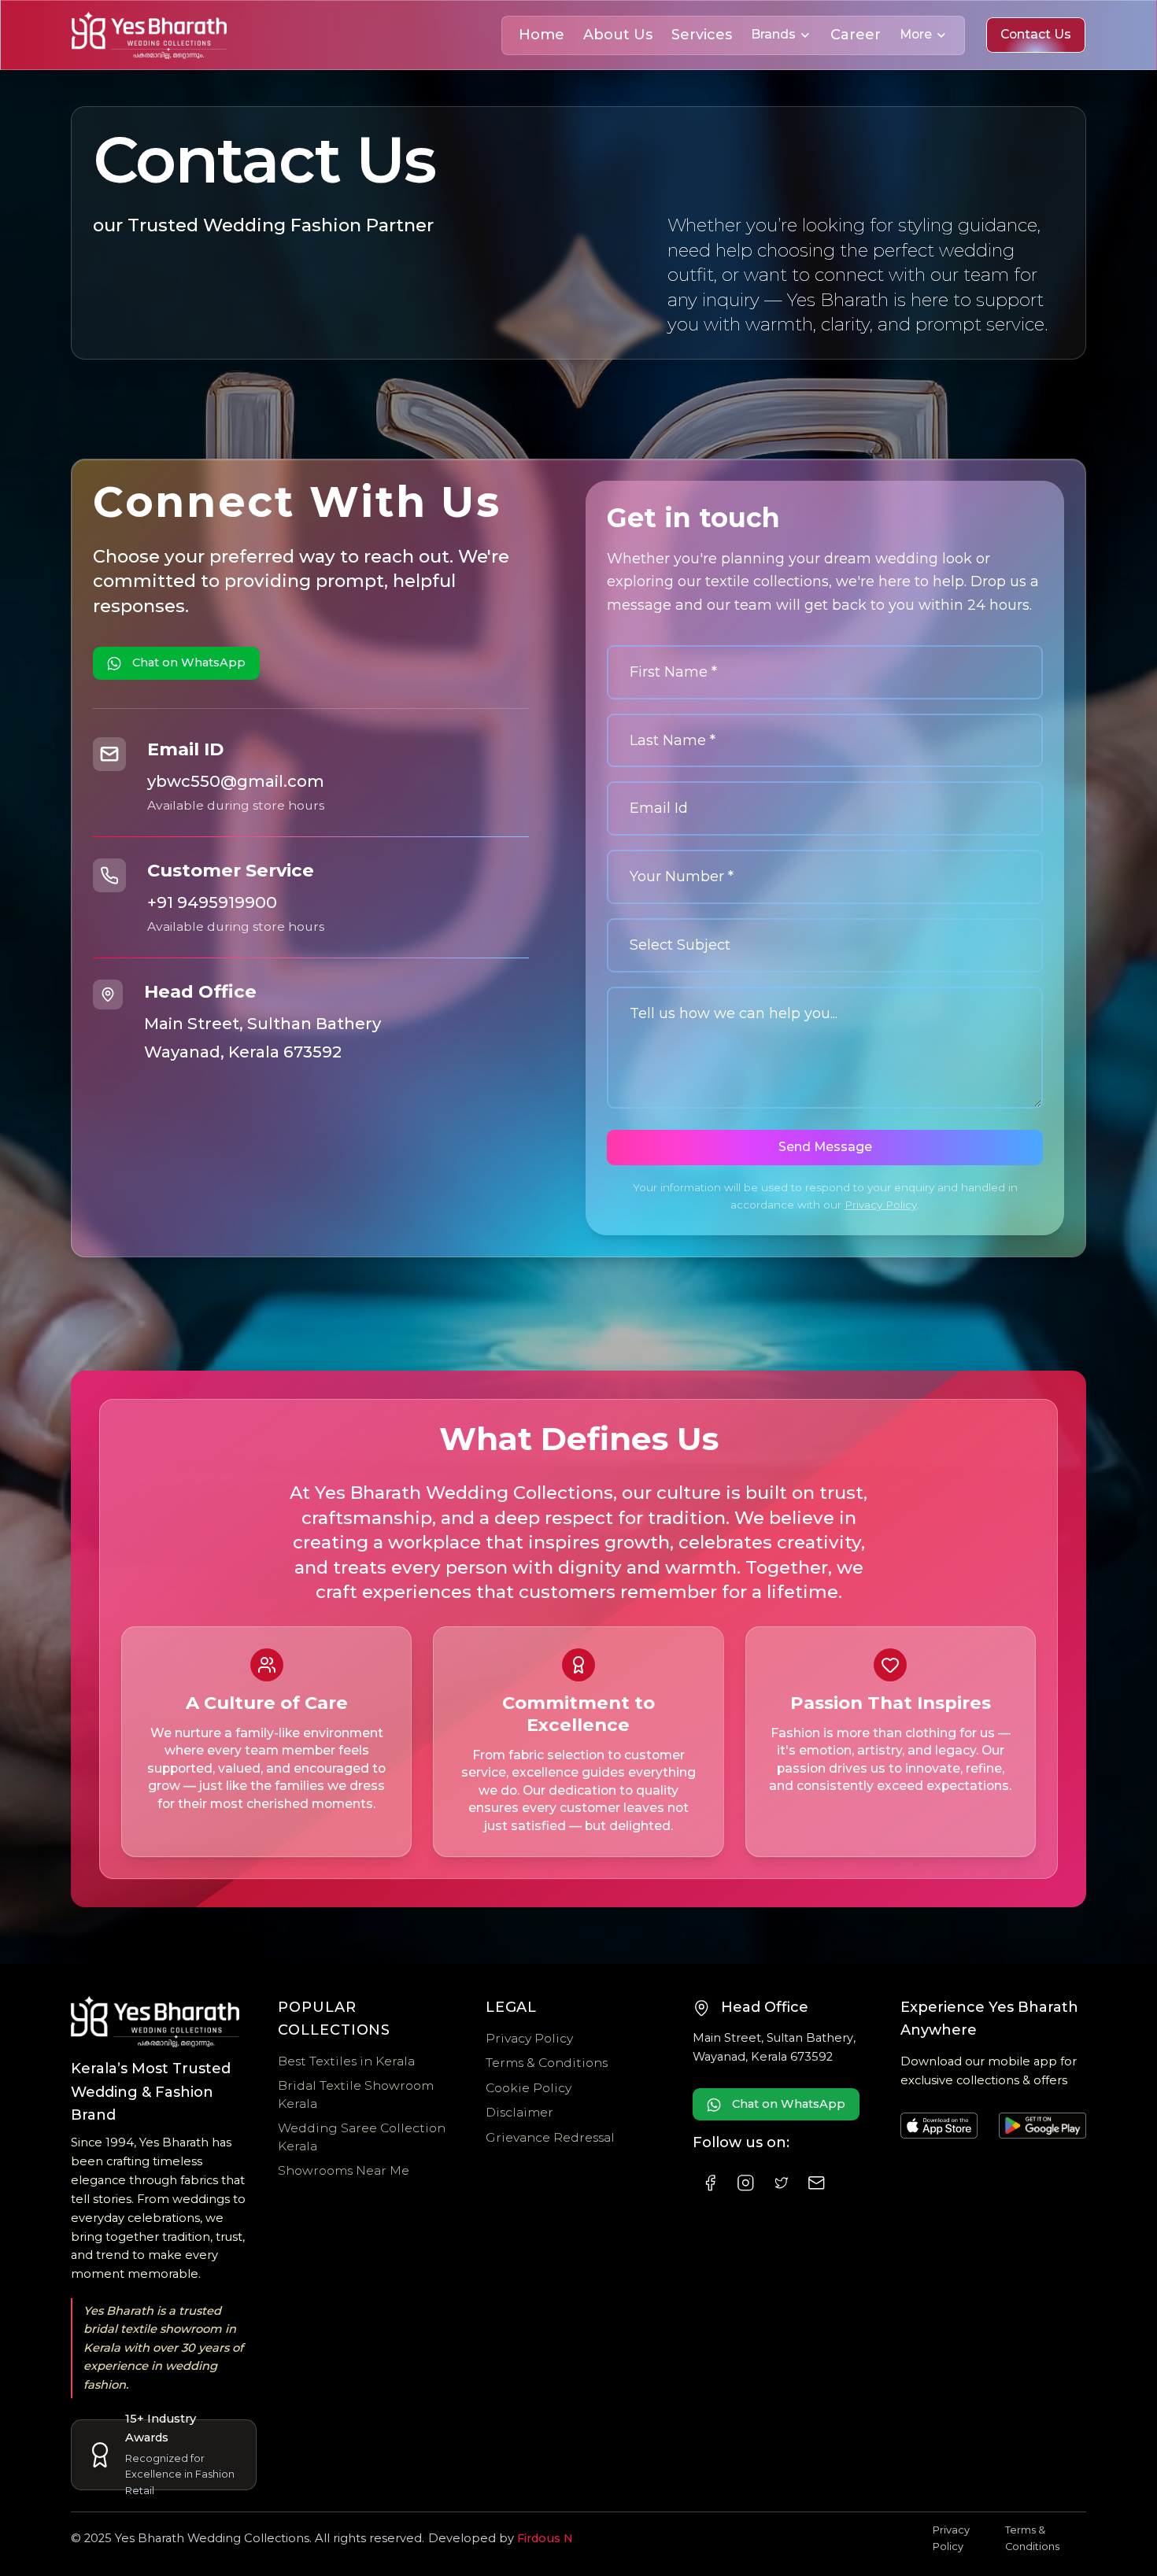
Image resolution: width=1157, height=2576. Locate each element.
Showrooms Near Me (344, 2170)
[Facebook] (710, 2183)
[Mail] (817, 2183)
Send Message (825, 1147)
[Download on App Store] (939, 2126)
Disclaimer (519, 2112)
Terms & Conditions (547, 2063)
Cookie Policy (529, 2088)
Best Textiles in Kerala (346, 2061)
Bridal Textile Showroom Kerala (356, 2094)
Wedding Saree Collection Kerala (362, 2137)
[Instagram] (746, 2183)
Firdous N (545, 2538)
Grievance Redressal (550, 2137)
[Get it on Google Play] (1042, 2126)
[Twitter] (781, 2183)
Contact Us (1036, 34)
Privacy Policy (881, 1205)
